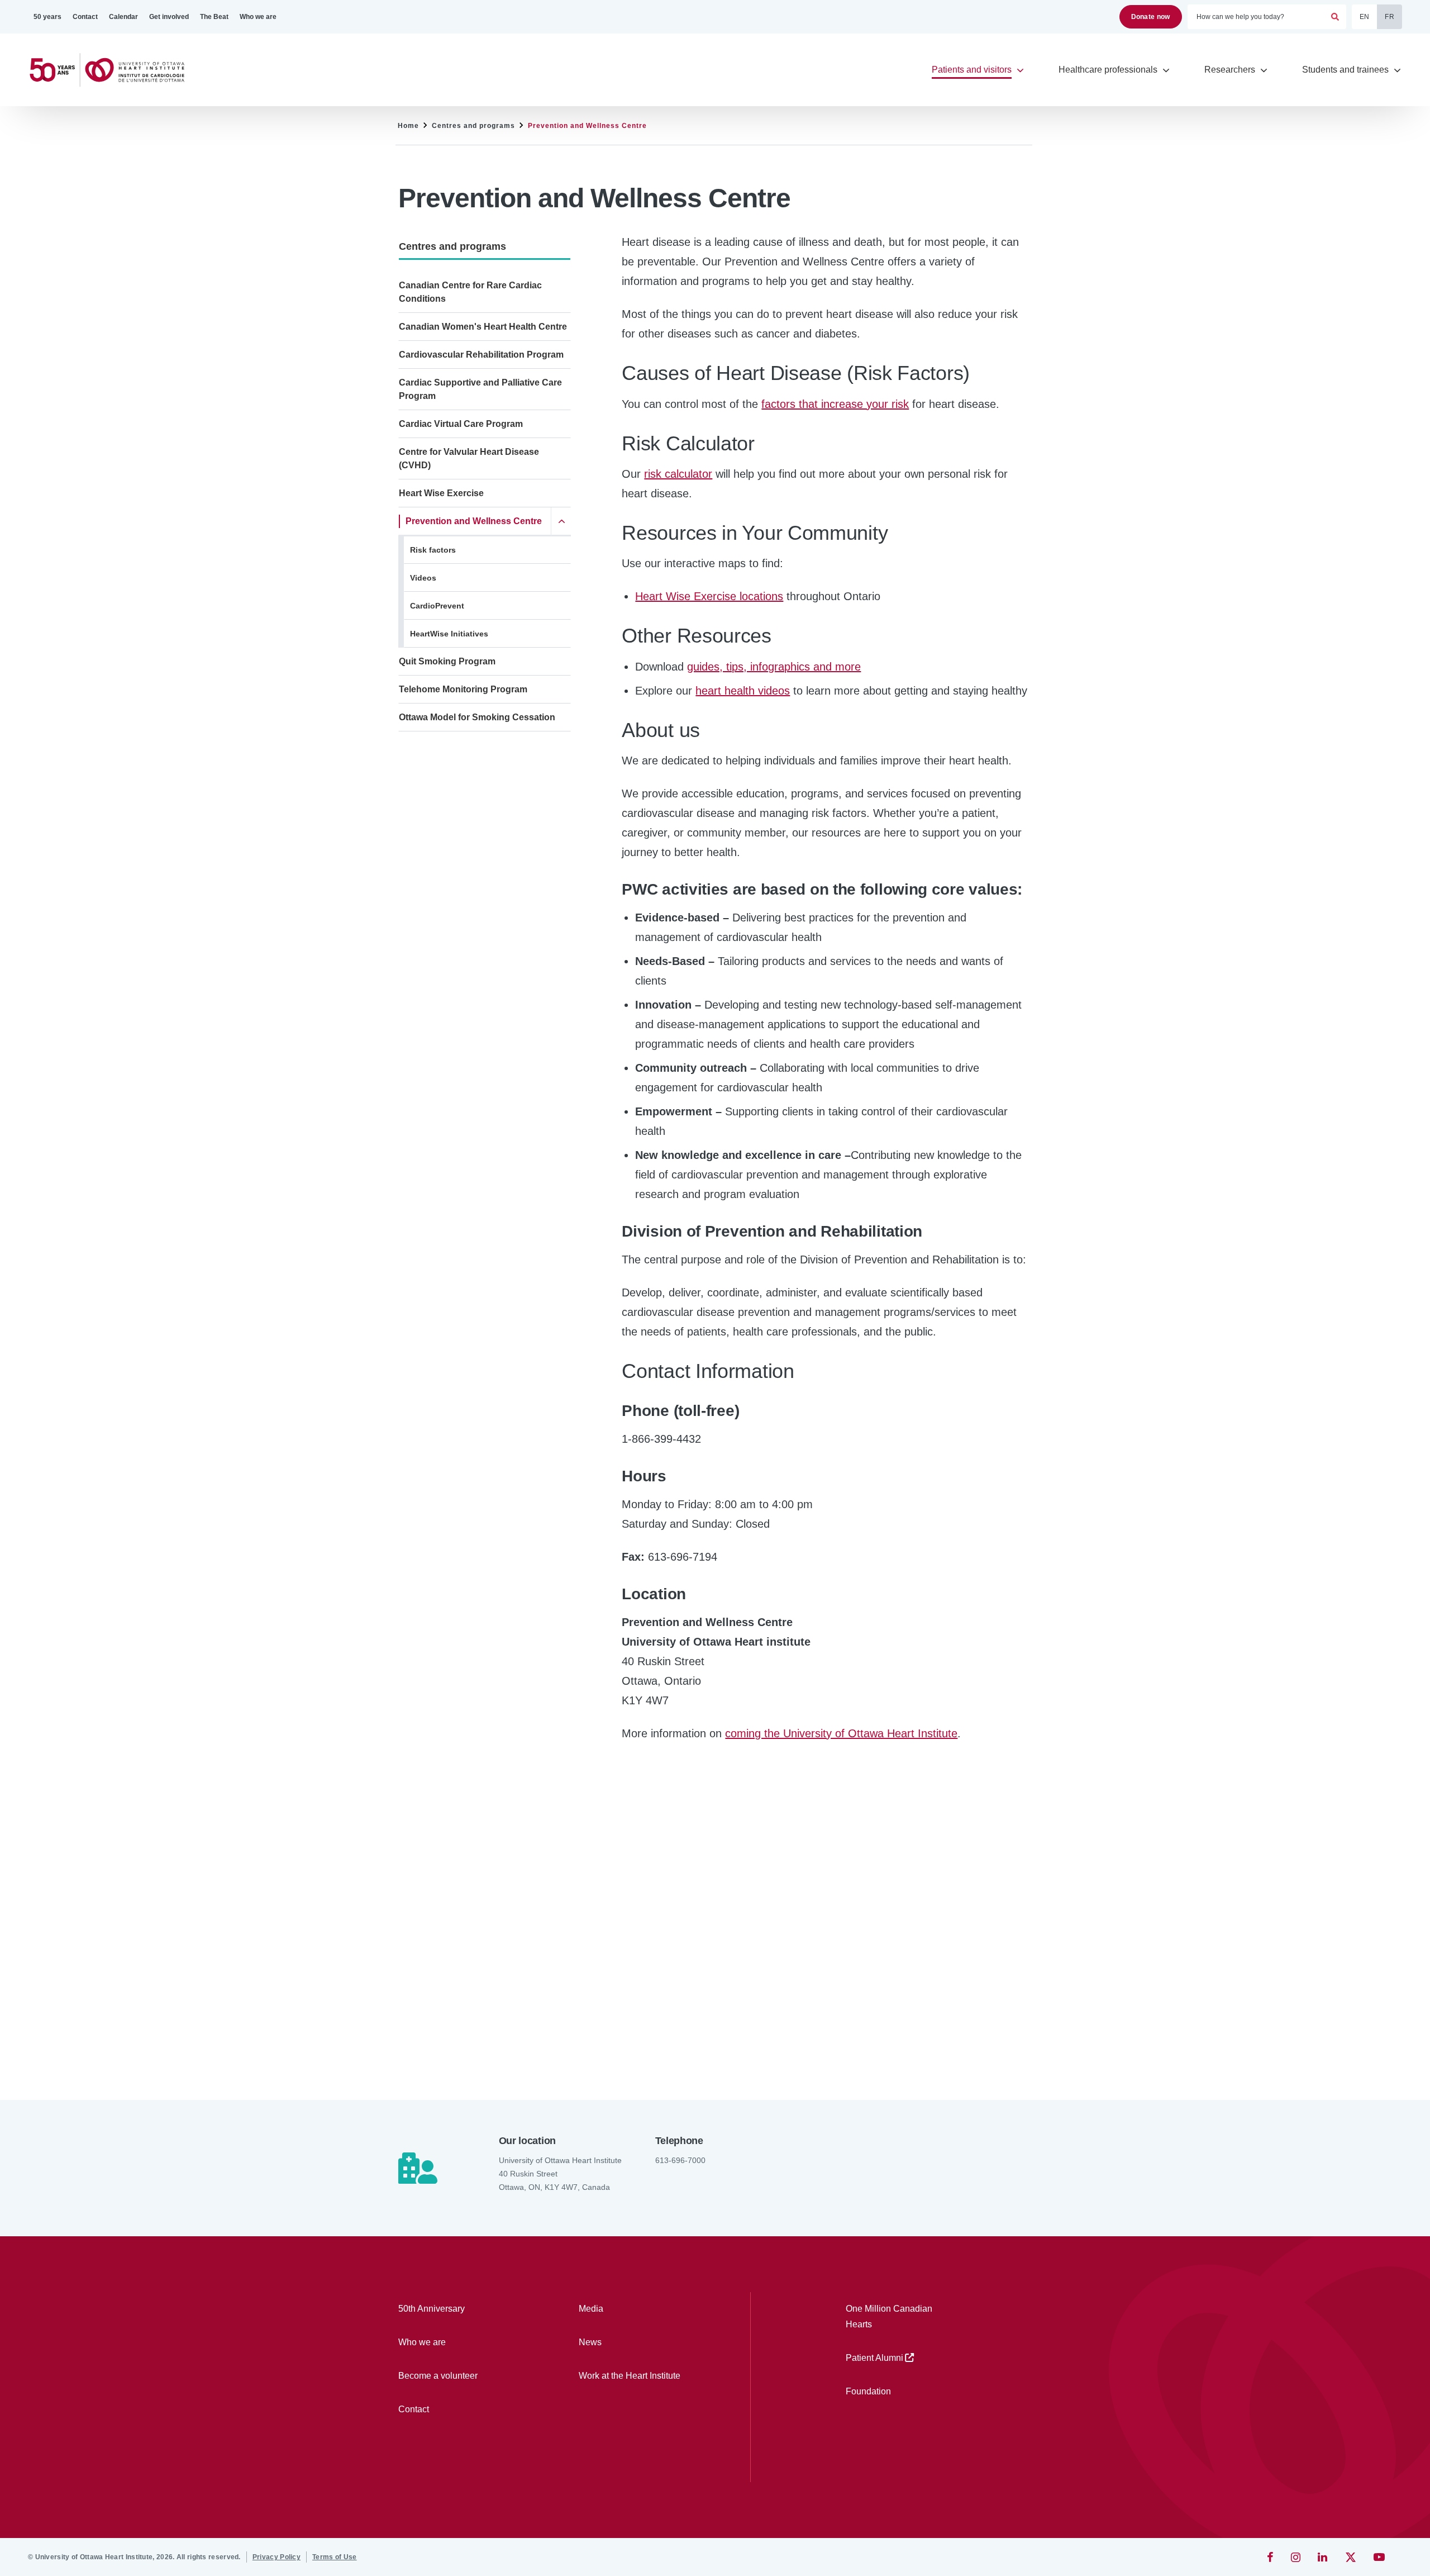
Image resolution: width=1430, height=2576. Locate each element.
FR (1390, 17)
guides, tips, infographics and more (774, 667)
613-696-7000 (680, 2160)
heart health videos (743, 691)
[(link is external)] (1271, 2557)
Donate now (1151, 17)
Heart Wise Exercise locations (709, 596)
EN (1365, 17)
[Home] (112, 70)
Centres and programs (473, 126)
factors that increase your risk (835, 404)
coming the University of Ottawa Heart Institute (841, 1733)
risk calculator (678, 474)
